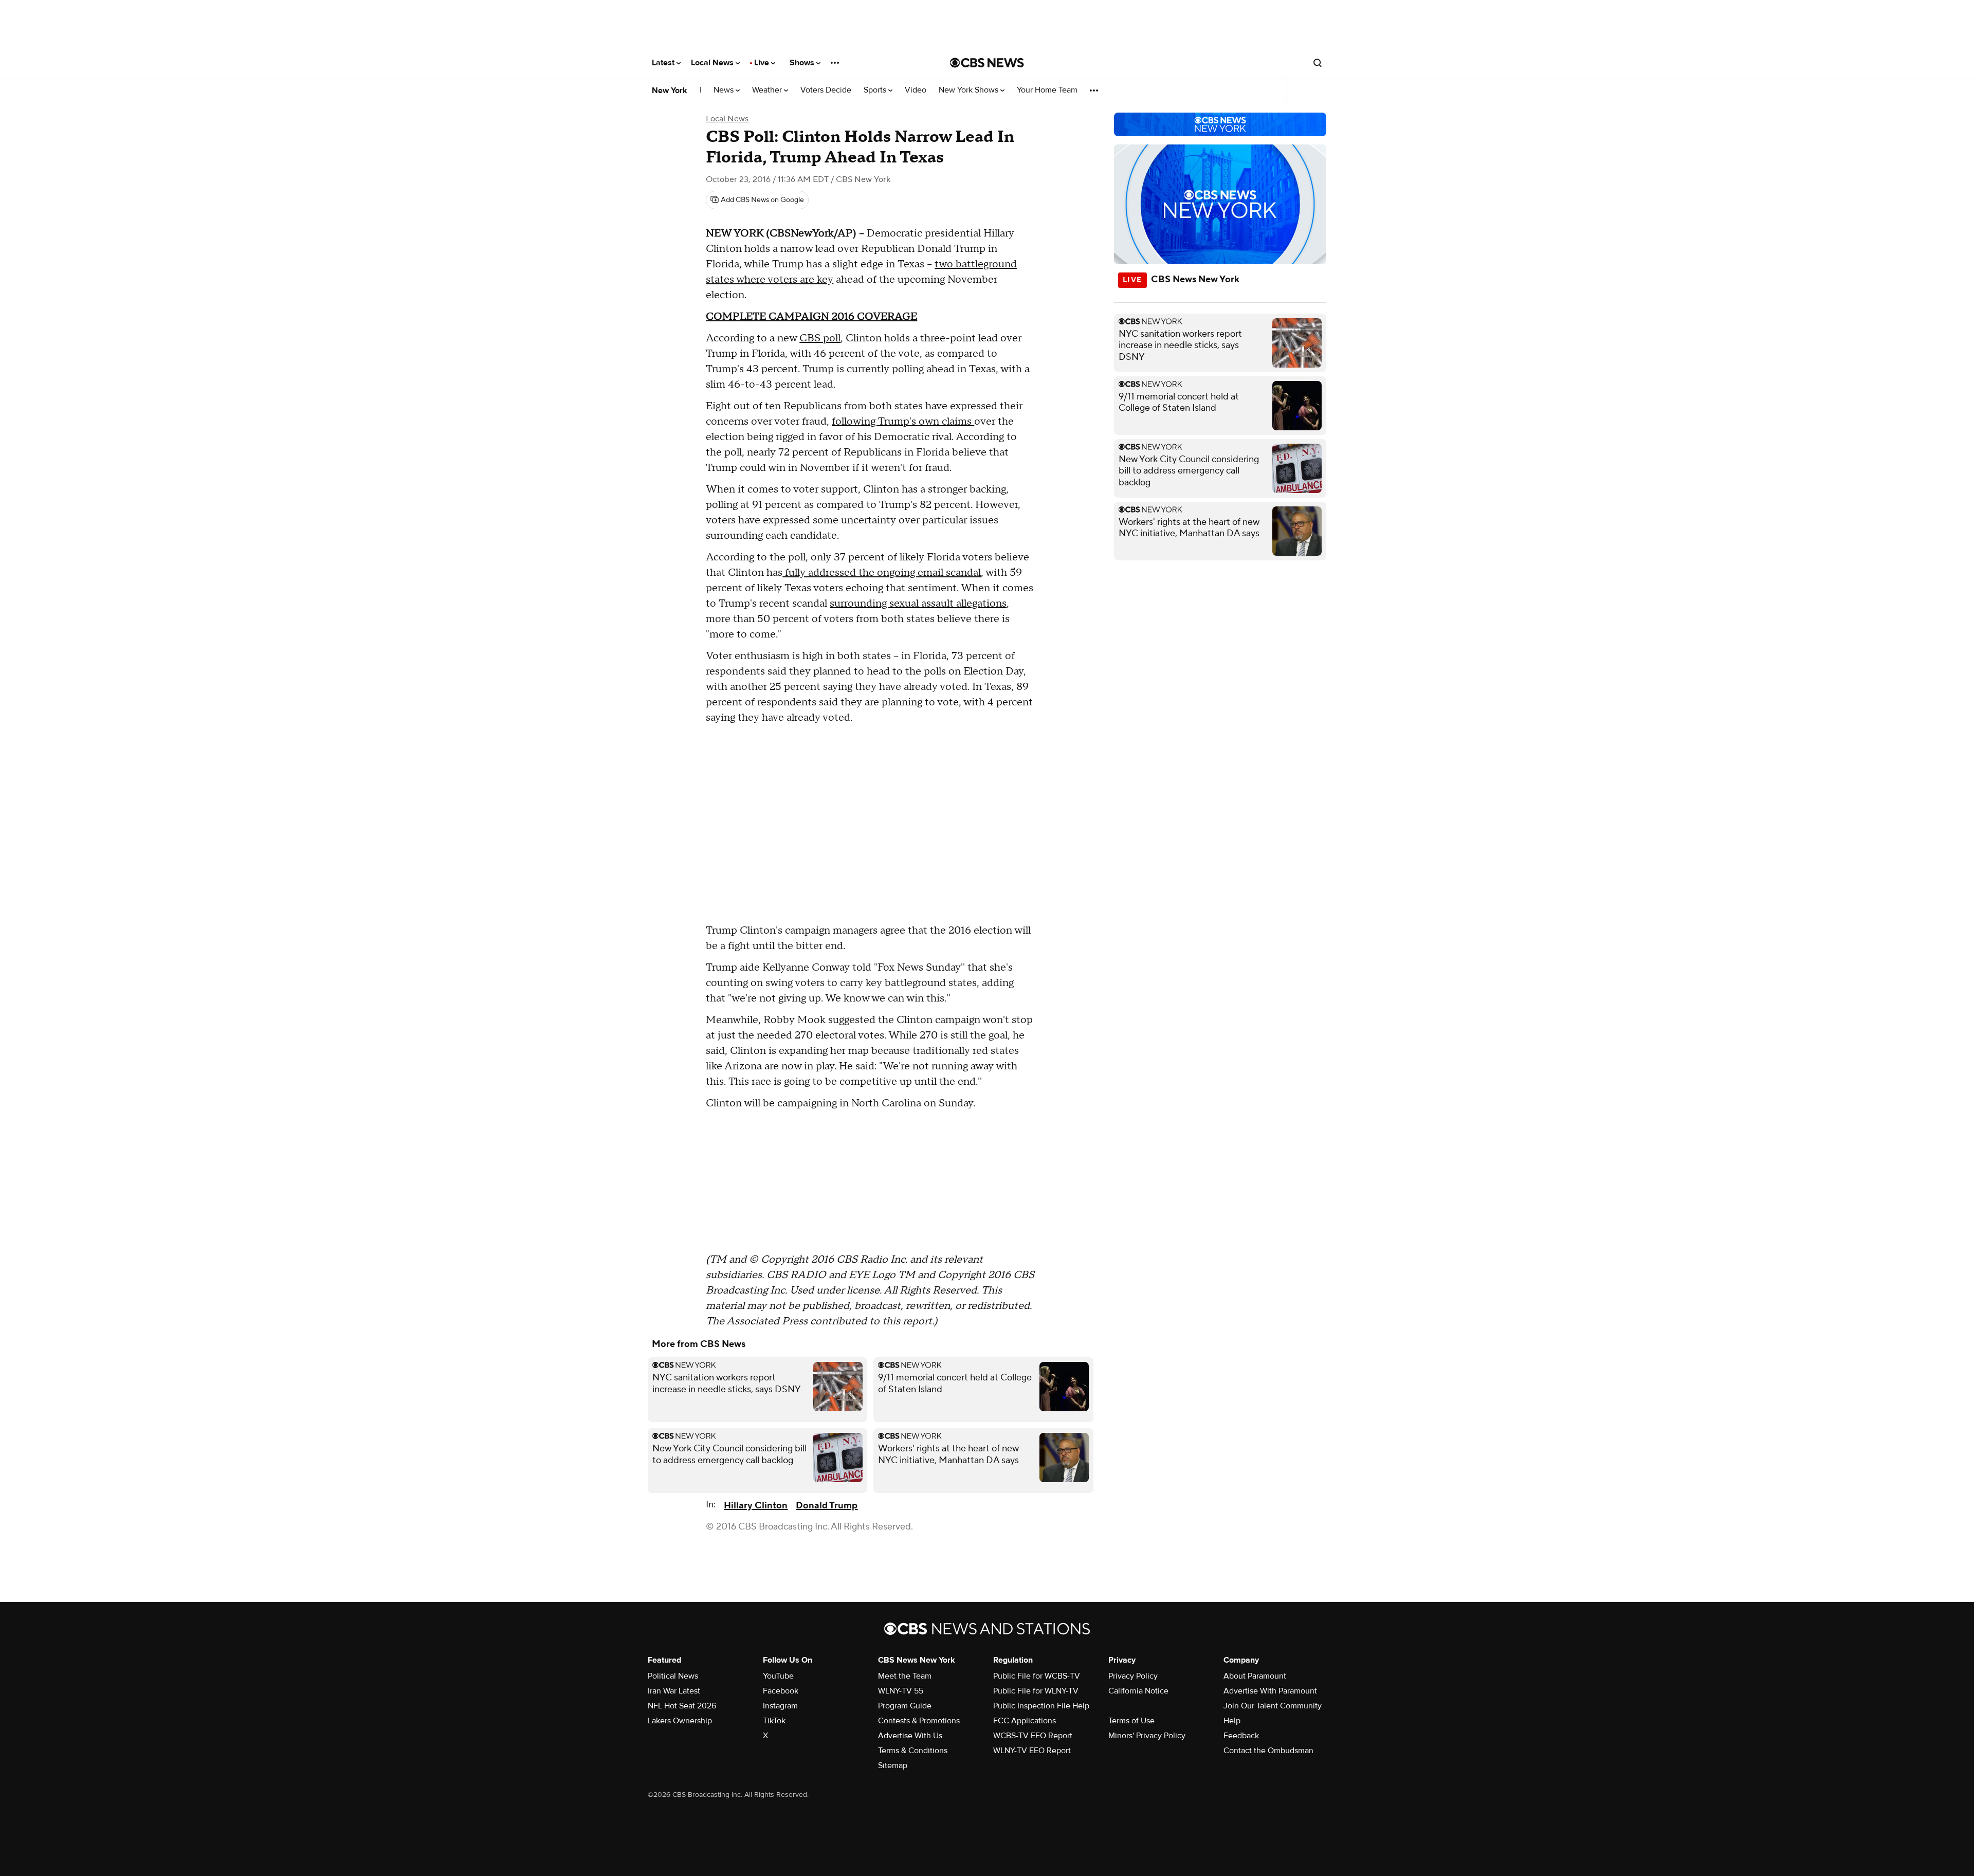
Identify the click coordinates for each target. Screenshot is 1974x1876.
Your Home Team (1047, 90)
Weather (768, 90)
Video (916, 90)
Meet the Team (905, 1676)
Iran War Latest (674, 1691)
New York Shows (970, 90)
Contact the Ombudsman (1268, 1751)
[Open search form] (1318, 63)
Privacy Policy (1133, 1676)
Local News (713, 63)
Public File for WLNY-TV (1036, 1691)
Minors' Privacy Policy (1147, 1736)
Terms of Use (1131, 1721)
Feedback (1241, 1736)
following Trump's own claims (903, 422)
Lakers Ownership (680, 1721)
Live (763, 63)
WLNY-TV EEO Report (1032, 1751)
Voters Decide (826, 90)
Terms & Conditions (913, 1751)
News (725, 90)
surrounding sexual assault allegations (918, 604)
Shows (803, 63)
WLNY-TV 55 (901, 1691)
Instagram (780, 1706)
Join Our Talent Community (1273, 1706)
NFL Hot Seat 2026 (682, 1706)
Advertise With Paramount (1270, 1691)
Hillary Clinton (756, 1506)
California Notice (1138, 1691)
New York (670, 90)
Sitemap (893, 1765)
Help (1232, 1721)
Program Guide (905, 1706)
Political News (673, 1676)
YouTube (778, 1676)
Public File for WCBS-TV (1037, 1676)
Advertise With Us (910, 1736)
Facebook (781, 1691)
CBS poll (820, 338)
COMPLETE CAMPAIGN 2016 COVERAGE (811, 317)
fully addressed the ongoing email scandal (882, 573)
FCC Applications (1025, 1721)
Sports (876, 90)
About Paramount (1255, 1676)
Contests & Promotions (919, 1721)
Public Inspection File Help (1041, 1706)
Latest (664, 63)
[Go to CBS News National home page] (987, 63)
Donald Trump (827, 1506)
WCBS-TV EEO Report (1033, 1736)
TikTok (774, 1721)
